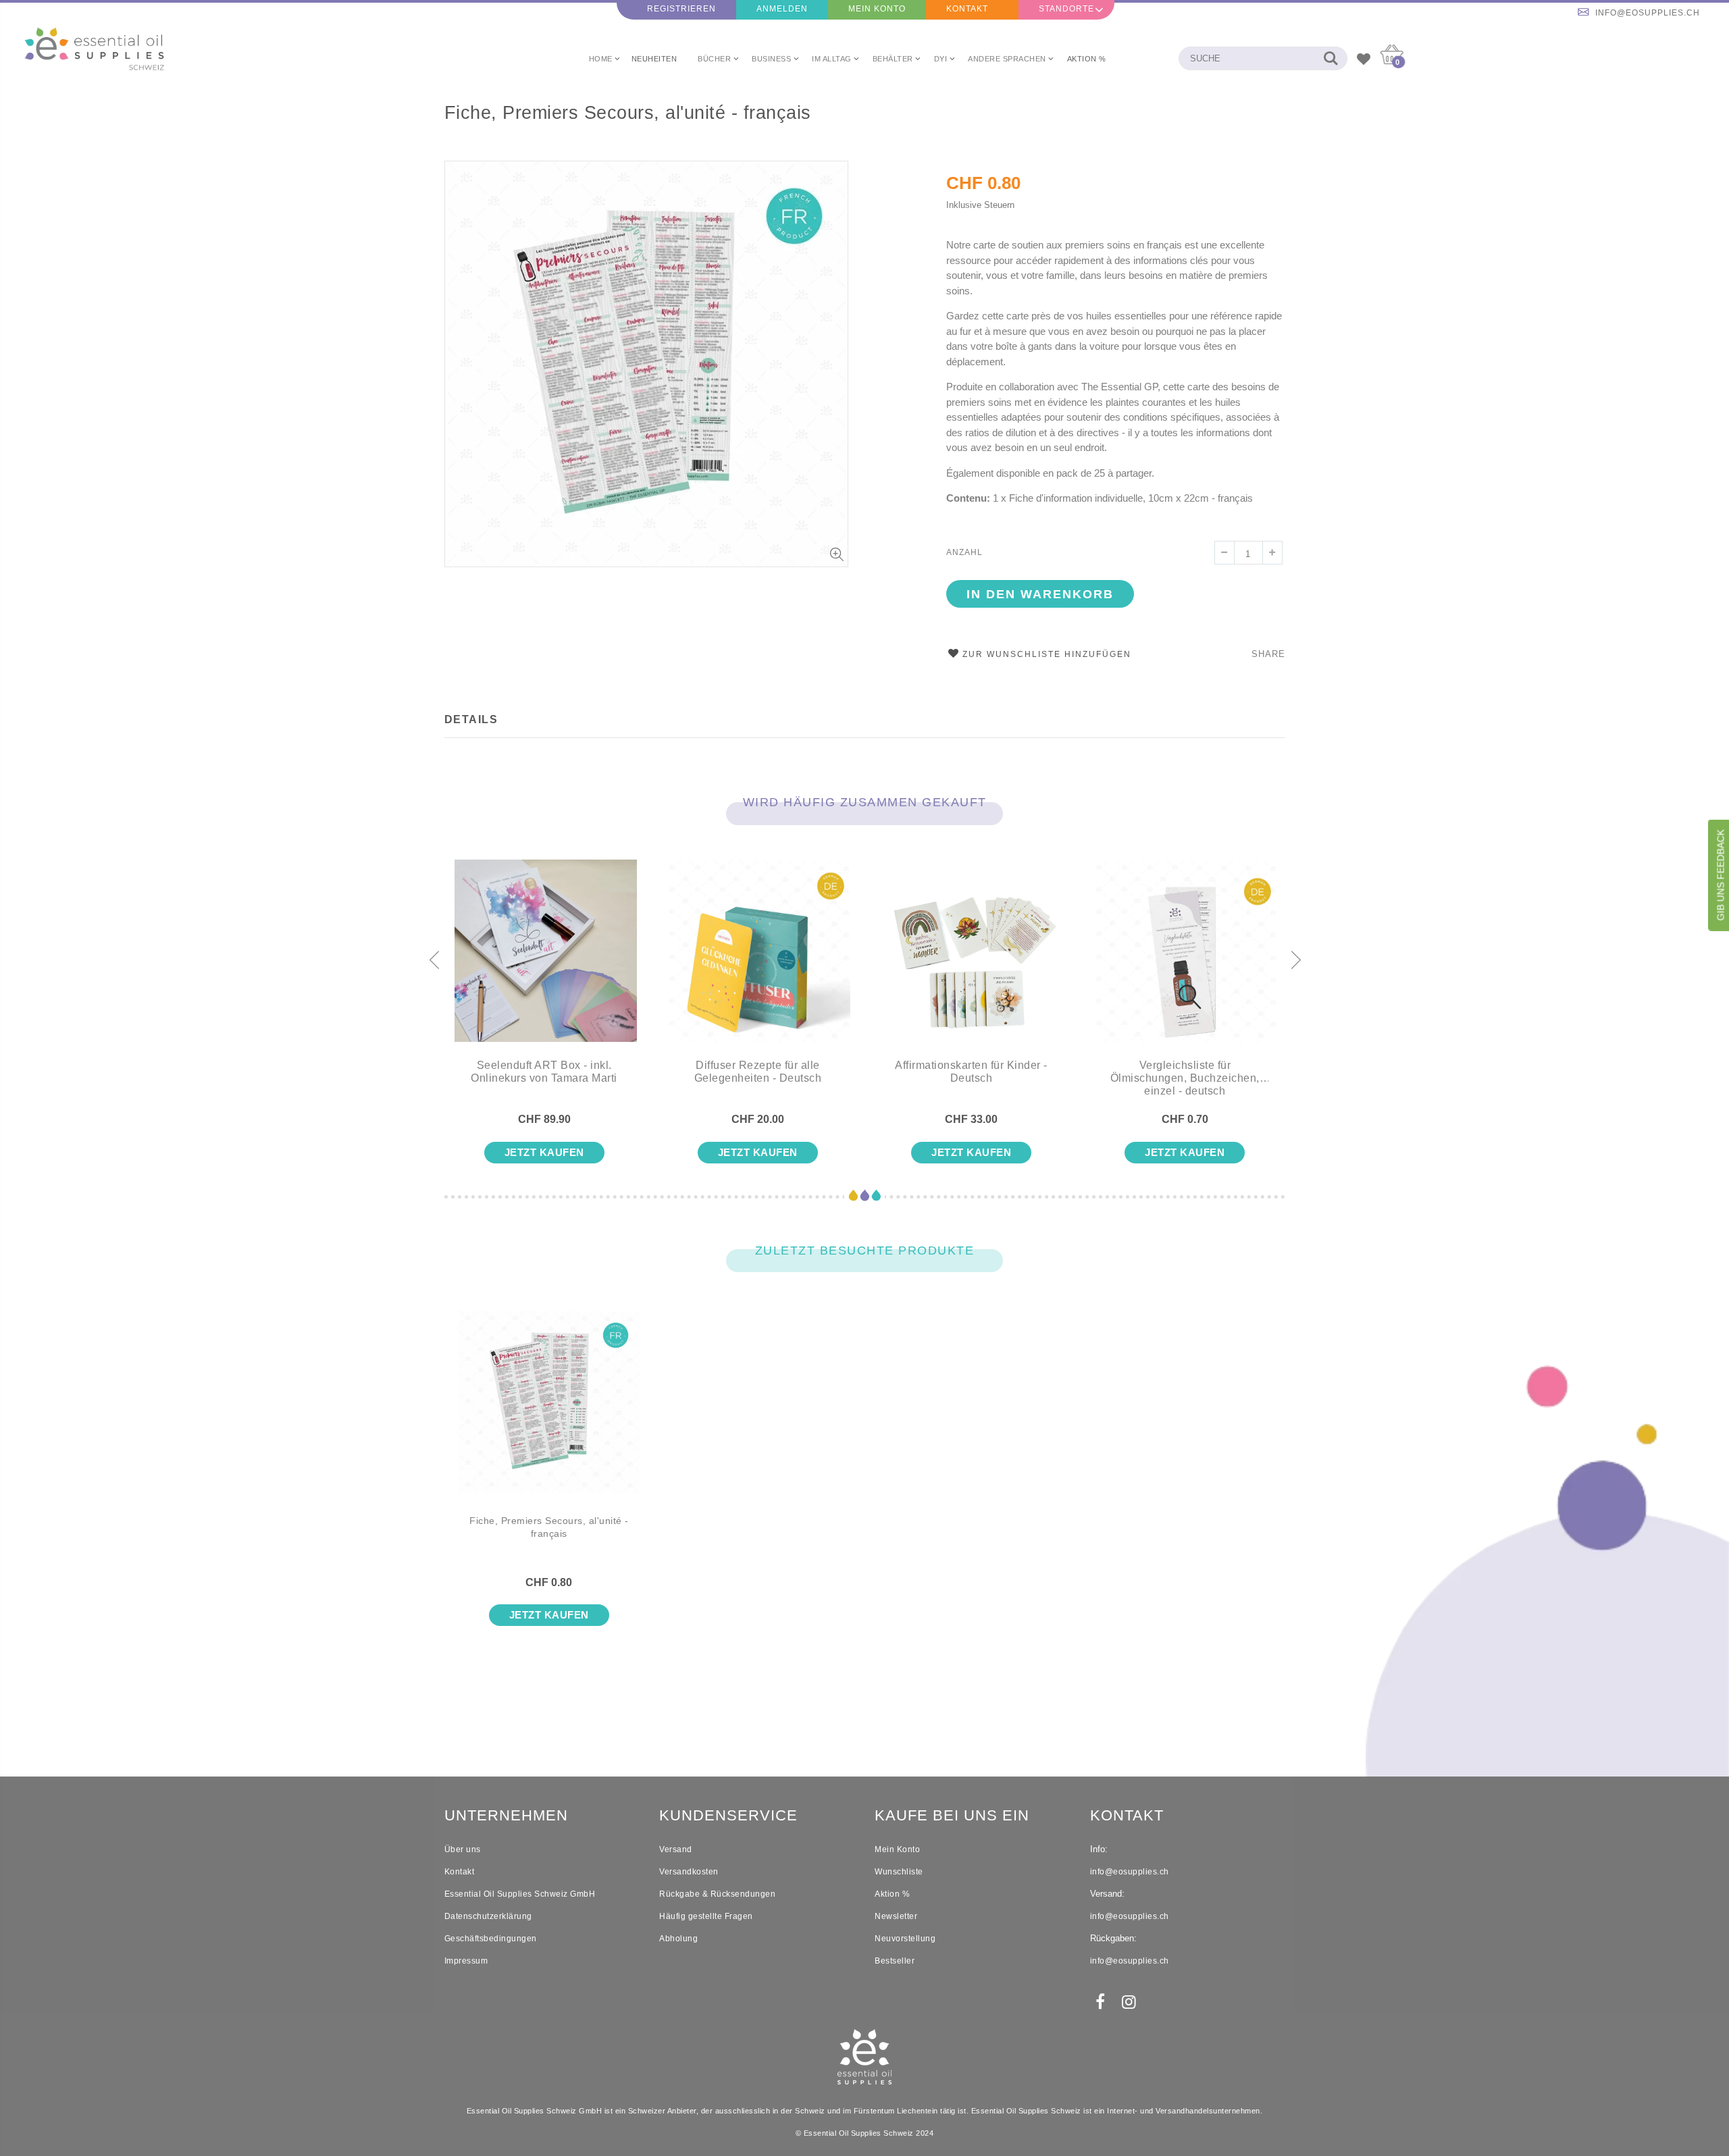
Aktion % (892, 1894)
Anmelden (782, 9)
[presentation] (434, 961)
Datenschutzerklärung (488, 1916)
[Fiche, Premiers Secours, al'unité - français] (549, 1413)
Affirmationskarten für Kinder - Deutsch (971, 1072)
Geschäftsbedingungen (491, 1939)
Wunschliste (899, 1872)
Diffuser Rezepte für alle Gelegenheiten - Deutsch (758, 1072)
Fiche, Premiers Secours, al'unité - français (628, 113)
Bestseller (895, 1961)
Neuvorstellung (905, 1939)
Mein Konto (877, 9)
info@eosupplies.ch (1648, 13)
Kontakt (967, 9)
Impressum (466, 1961)
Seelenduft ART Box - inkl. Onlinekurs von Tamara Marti (544, 1072)
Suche (1330, 58)
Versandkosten (689, 1872)
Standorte (1066, 9)
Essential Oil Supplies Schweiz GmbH (520, 1894)
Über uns (463, 1849)
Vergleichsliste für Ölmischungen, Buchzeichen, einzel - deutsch (1185, 1078)
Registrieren (681, 9)
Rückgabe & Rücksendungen (717, 1894)
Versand (676, 1849)
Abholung (678, 1939)
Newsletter (896, 1916)
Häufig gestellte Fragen (706, 1916)
